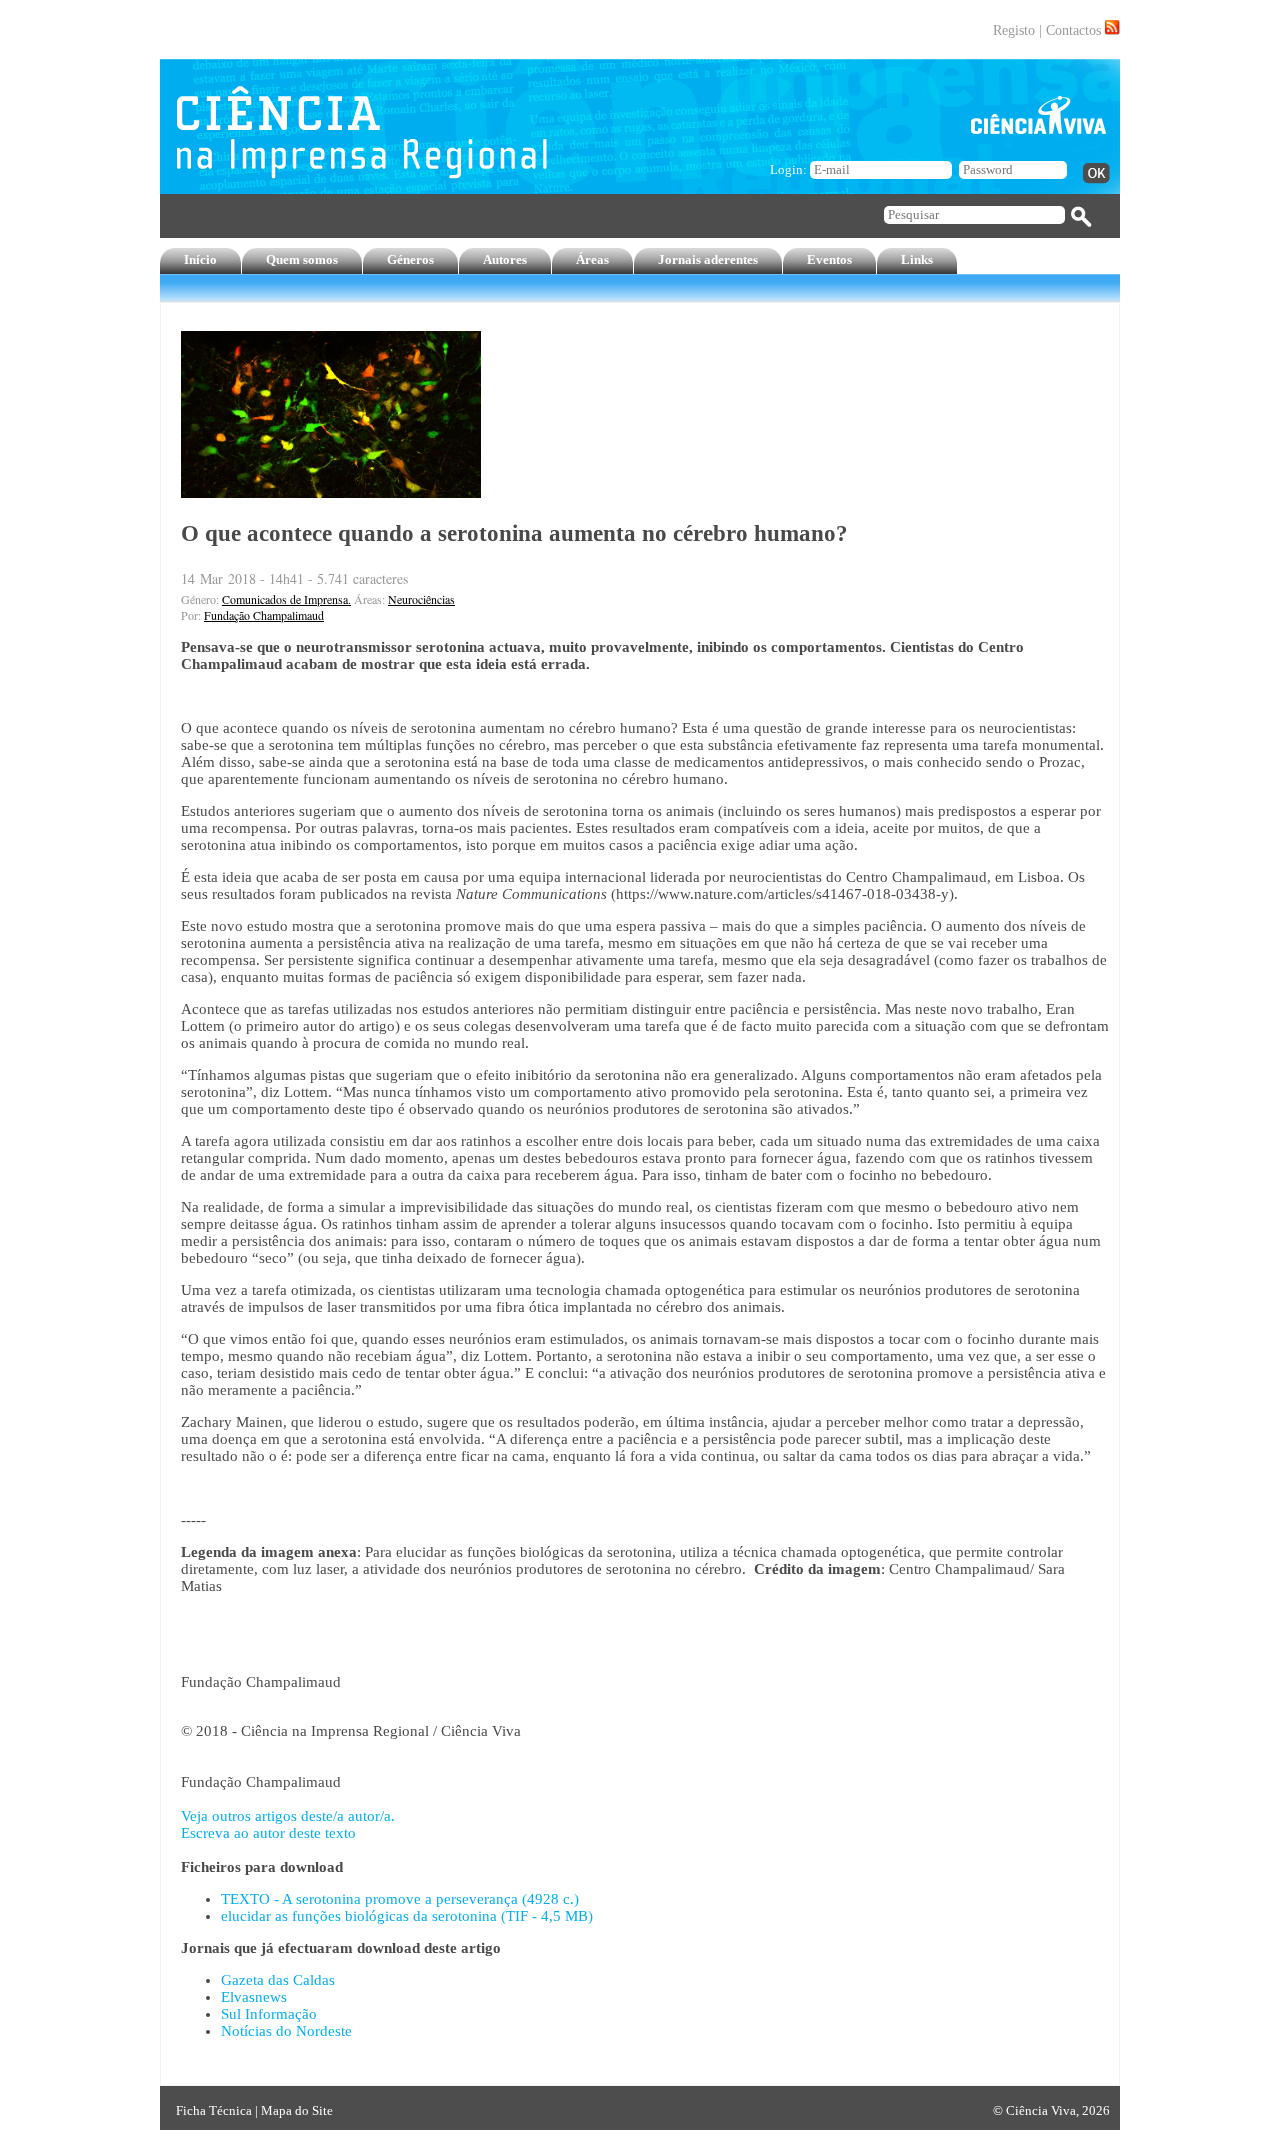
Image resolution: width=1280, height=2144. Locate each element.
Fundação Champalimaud (264, 615)
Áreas (592, 259)
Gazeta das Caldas (278, 1980)
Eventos (829, 259)
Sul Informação (269, 2014)
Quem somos (302, 259)
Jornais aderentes (708, 259)
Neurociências (421, 599)
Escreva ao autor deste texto (268, 1833)
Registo (1014, 30)
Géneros (410, 259)
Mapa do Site (297, 2110)
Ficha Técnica (214, 2110)
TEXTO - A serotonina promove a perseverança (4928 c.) (400, 1899)
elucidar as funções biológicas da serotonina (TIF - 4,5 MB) (407, 1916)
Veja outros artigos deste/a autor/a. (288, 1816)
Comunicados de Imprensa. (286, 599)
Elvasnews (254, 1997)
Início (200, 259)
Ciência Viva (1041, 2110)
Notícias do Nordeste (286, 2031)
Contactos (1073, 30)
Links (917, 259)
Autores (505, 259)
